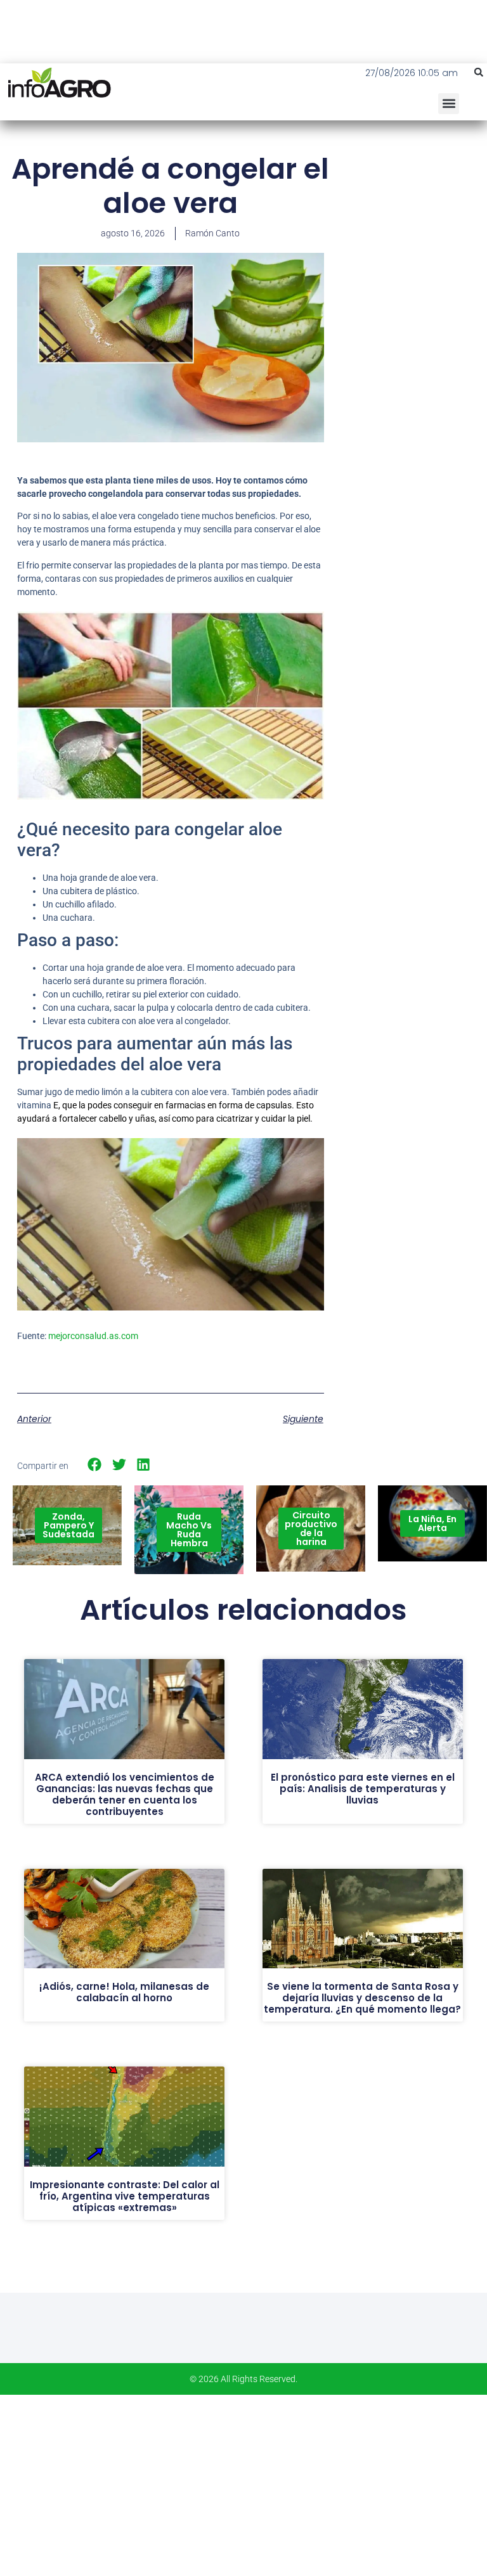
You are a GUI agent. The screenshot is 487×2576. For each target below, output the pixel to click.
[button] (479, 72)
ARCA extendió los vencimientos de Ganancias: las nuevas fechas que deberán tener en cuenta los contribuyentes (125, 1794)
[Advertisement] (414, 228)
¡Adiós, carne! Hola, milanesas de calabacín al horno (124, 1992)
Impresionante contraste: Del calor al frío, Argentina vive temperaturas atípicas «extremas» (125, 2196)
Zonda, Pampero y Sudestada (68, 1525)
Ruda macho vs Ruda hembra (189, 1530)
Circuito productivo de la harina (311, 1528)
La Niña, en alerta (432, 1523)
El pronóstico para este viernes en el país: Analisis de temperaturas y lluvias (363, 1789)
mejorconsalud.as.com (93, 1336)
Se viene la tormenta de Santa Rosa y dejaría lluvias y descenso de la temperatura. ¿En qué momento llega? (362, 1998)
